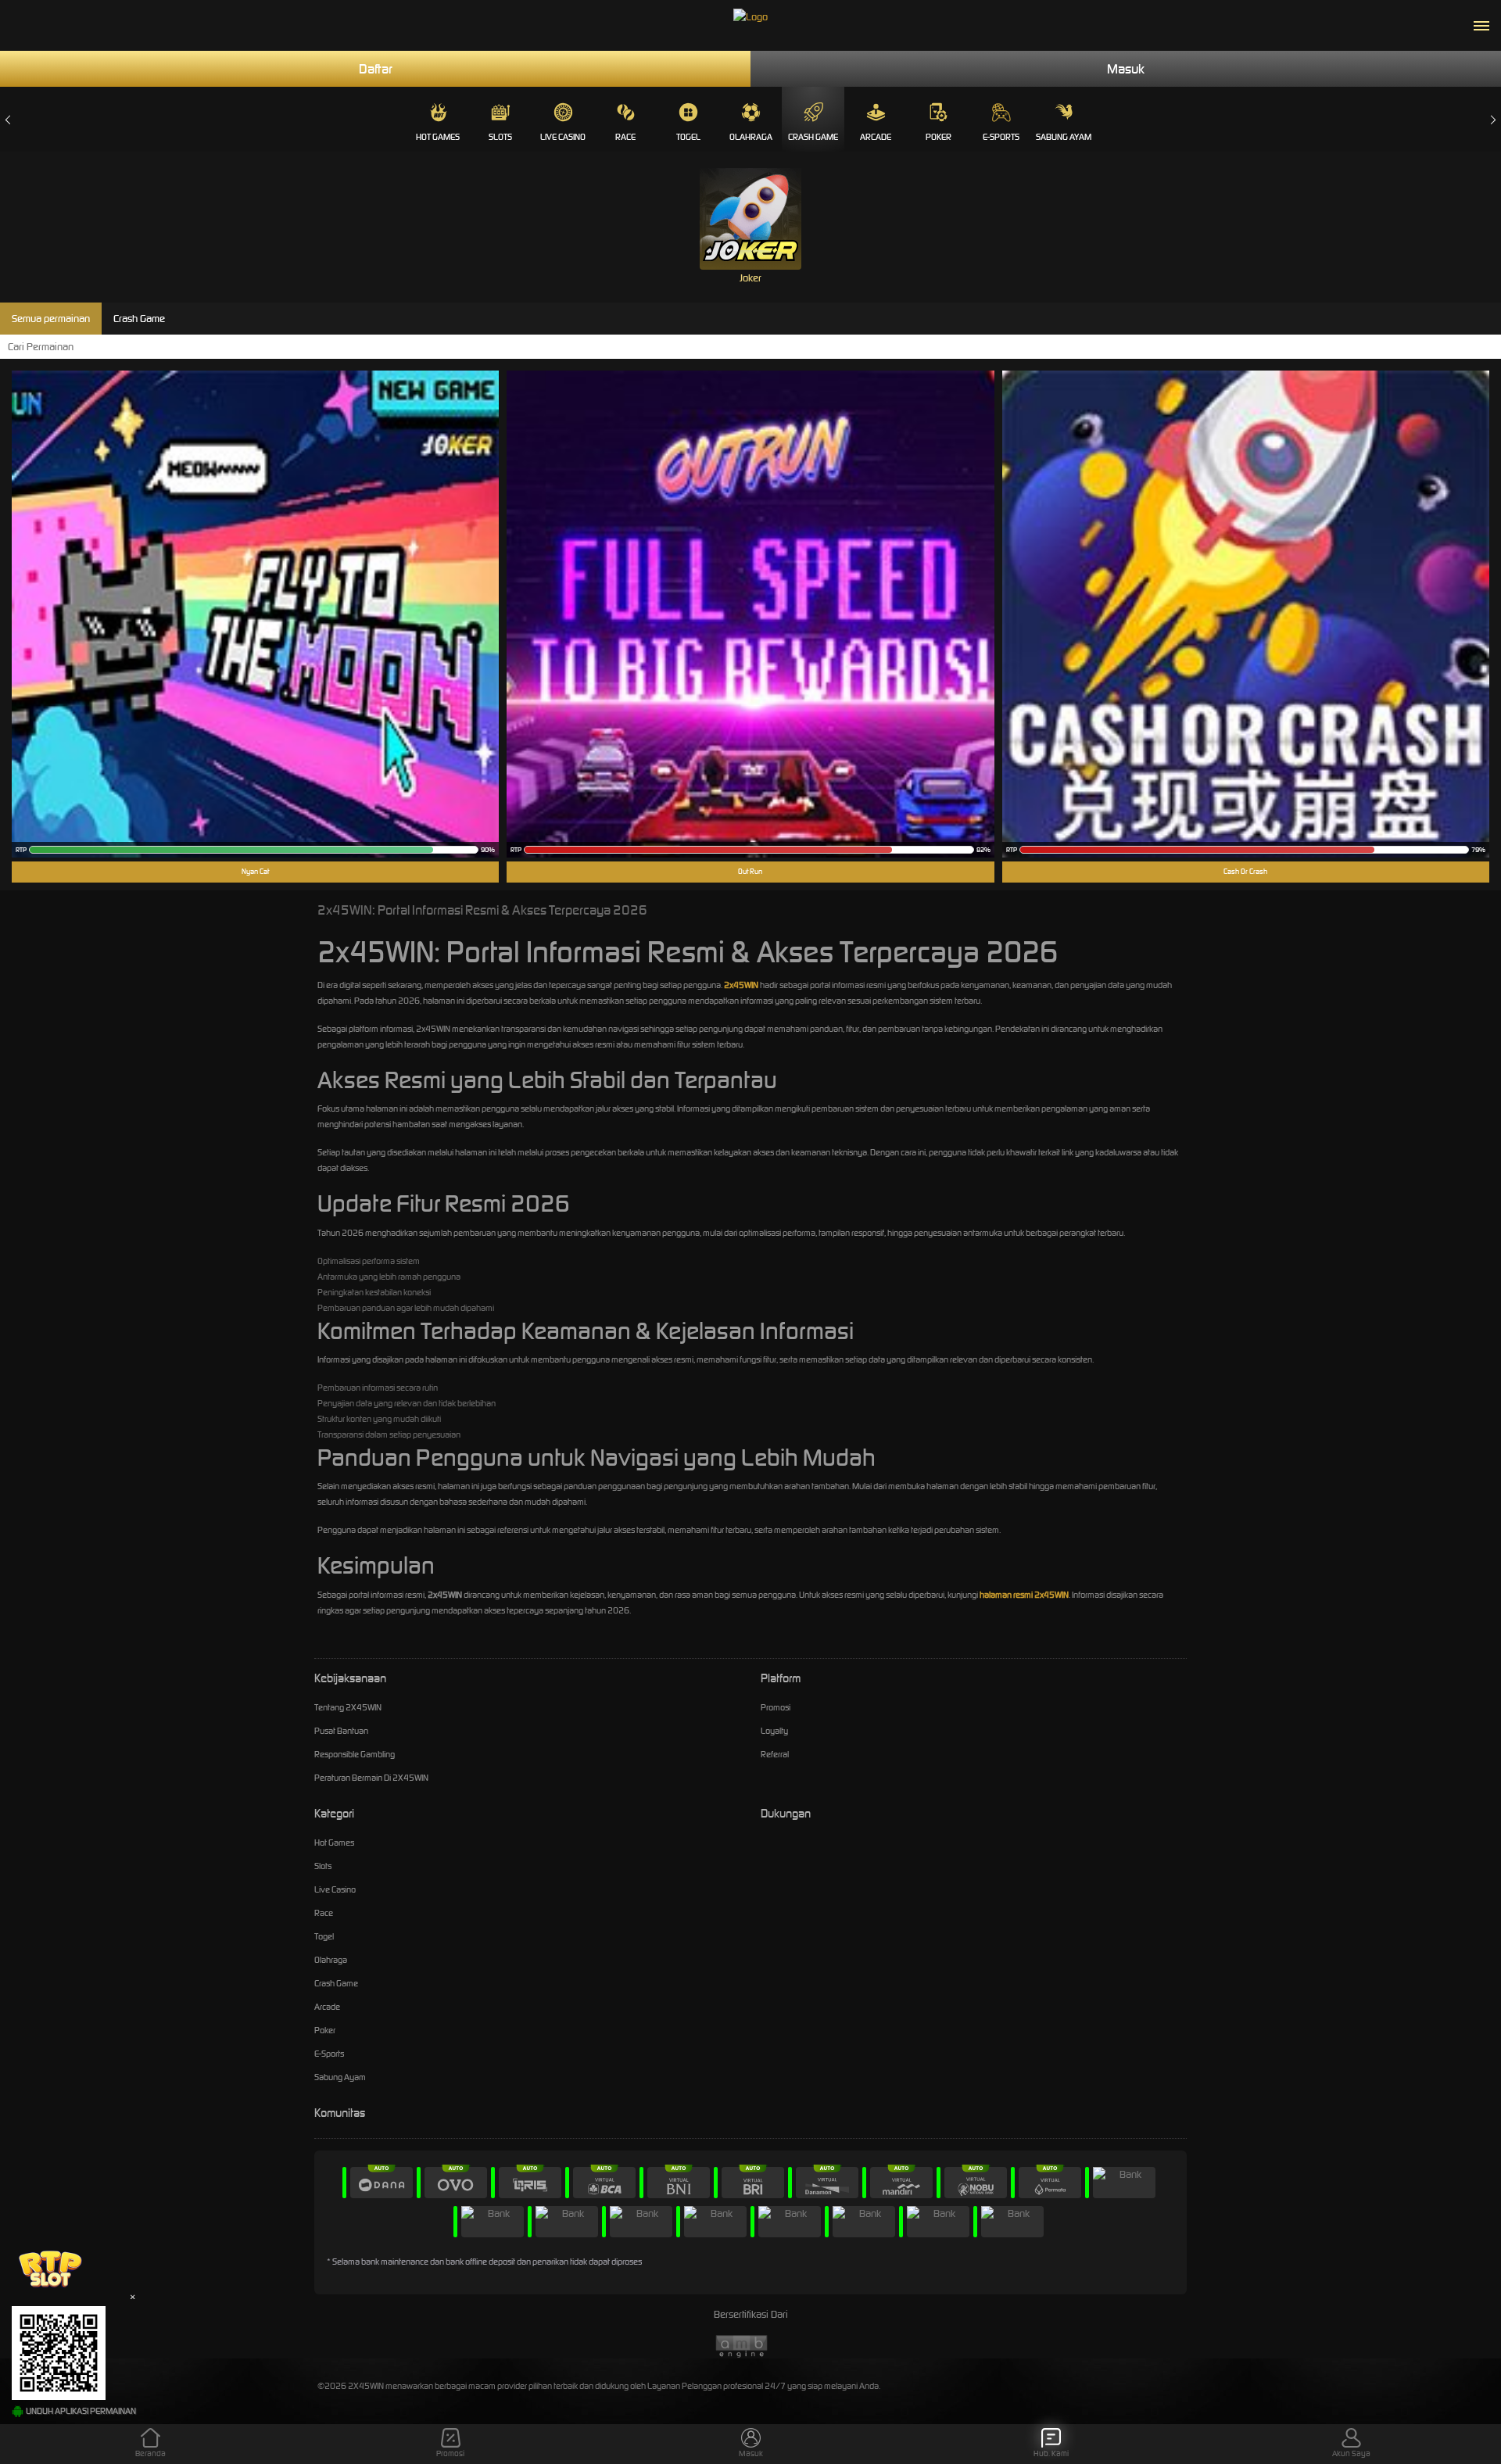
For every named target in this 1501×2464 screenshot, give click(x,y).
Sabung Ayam (1064, 137)
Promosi (776, 1707)
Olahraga (751, 137)
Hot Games (438, 137)
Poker (939, 137)
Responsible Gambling (355, 1754)
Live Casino (563, 137)
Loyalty (774, 1731)
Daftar (376, 69)
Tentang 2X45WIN (348, 1707)
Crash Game (813, 137)
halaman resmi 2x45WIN (1024, 1595)
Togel (688, 137)
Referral (775, 1754)
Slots (500, 137)
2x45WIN (741, 985)
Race (625, 137)
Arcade (876, 137)
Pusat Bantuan (341, 1731)
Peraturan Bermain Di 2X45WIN (371, 1778)
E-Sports (1001, 137)
